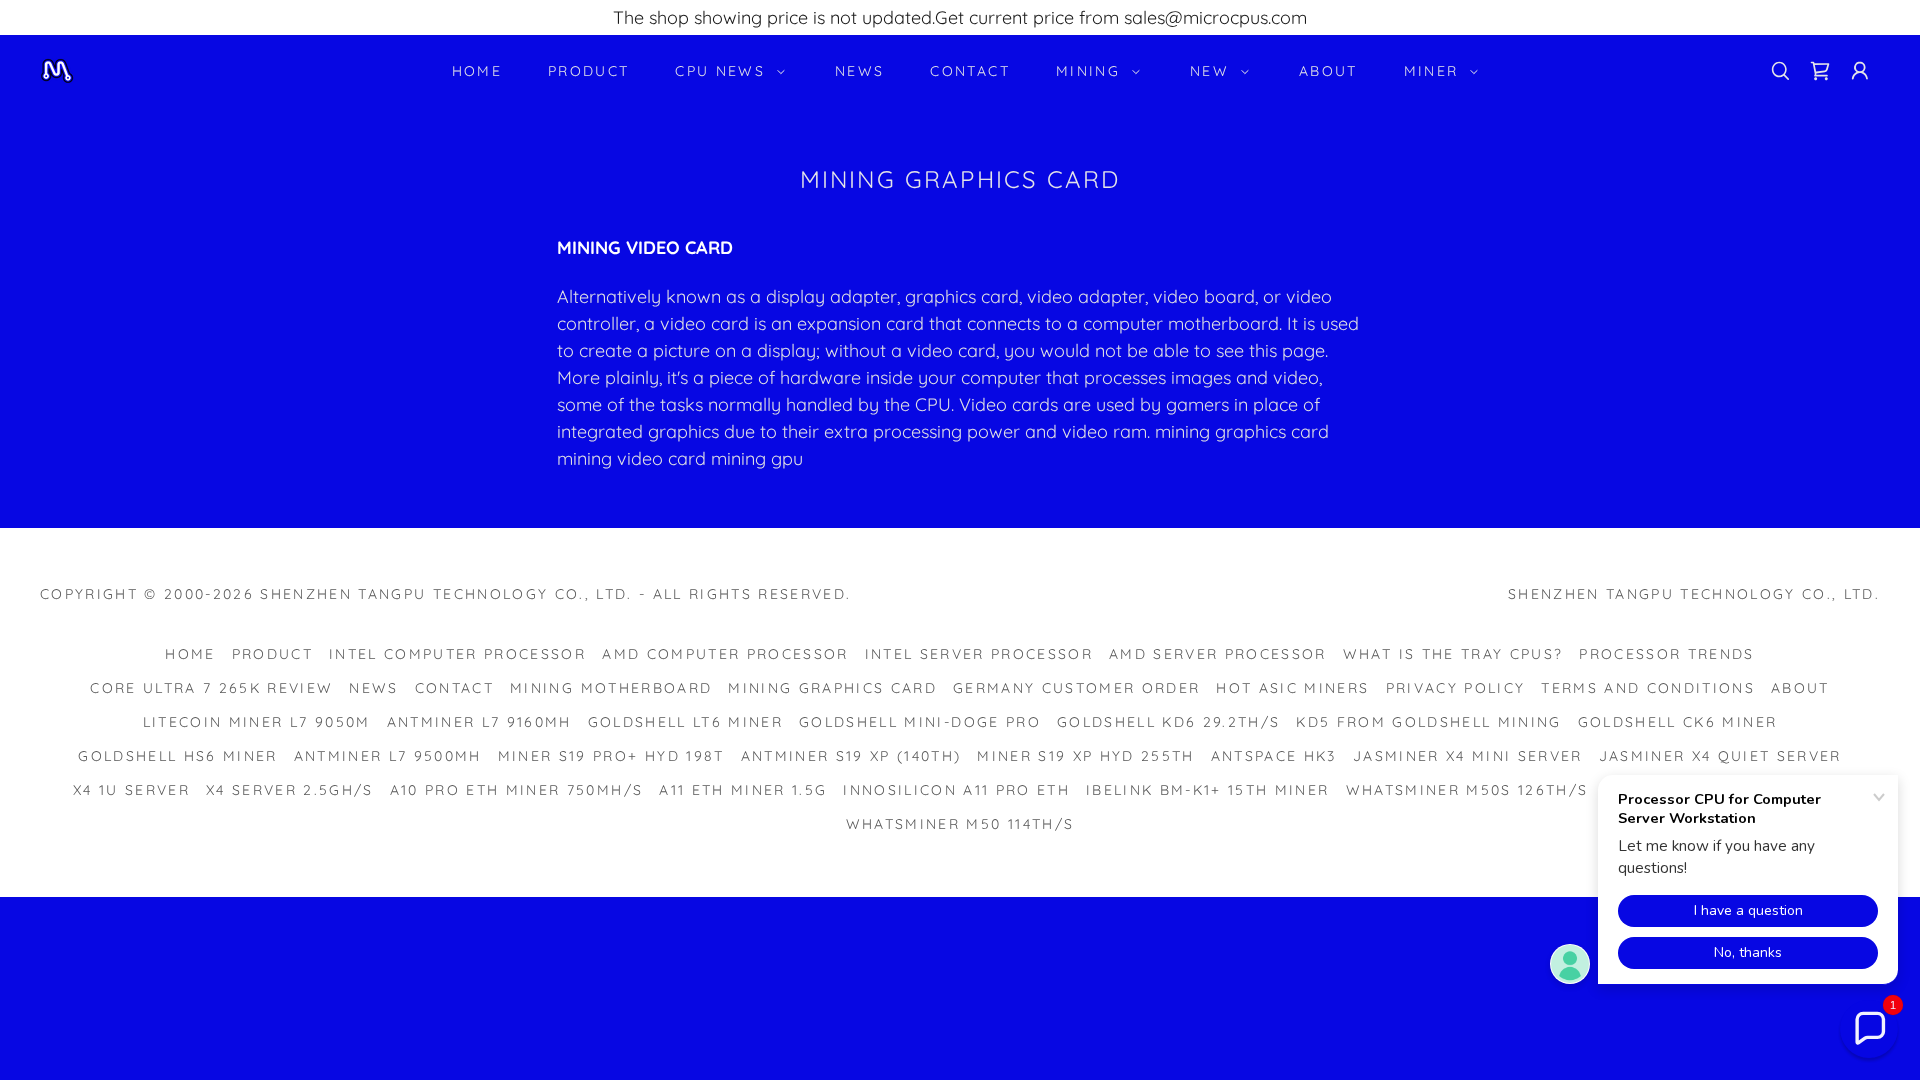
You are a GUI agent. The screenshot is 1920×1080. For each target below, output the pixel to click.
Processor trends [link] (1666, 654)
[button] (725, 71)
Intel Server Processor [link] (979, 654)
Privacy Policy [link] (1456, 688)
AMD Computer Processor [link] (725, 654)
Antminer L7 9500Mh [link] (388, 756)
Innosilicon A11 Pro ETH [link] (956, 790)
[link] (57, 69)
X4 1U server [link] (131, 790)
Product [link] (588, 71)
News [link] (859, 71)
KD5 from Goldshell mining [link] (1428, 722)
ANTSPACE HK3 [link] (1274, 756)
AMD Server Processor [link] (1218, 654)
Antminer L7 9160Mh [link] (479, 722)
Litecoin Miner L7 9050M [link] (257, 722)
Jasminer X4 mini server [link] (1468, 756)
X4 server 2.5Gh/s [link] (290, 790)
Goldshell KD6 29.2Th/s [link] (1168, 722)
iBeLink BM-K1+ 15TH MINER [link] (1207, 790)
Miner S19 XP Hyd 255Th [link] (1085, 756)
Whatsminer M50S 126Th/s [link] (1467, 790)
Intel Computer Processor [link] (457, 654)
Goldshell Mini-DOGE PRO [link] (920, 722)
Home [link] (477, 71)
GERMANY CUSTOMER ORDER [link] (1076, 688)
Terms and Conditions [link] (1648, 688)
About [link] (1328, 71)
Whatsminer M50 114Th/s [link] (960, 824)
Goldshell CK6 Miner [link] (1677, 722)
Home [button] (190, 654)
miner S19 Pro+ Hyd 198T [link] (611, 756)
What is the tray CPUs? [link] (1453, 654)
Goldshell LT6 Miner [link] (685, 722)
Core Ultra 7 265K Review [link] (211, 688)
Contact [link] (969, 71)
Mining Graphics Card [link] (832, 688)
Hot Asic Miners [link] (1292, 688)
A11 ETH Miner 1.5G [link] (743, 790)
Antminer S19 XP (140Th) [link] (851, 756)
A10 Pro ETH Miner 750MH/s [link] (516, 790)
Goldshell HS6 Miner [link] (177, 756)
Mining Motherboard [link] (611, 688)
